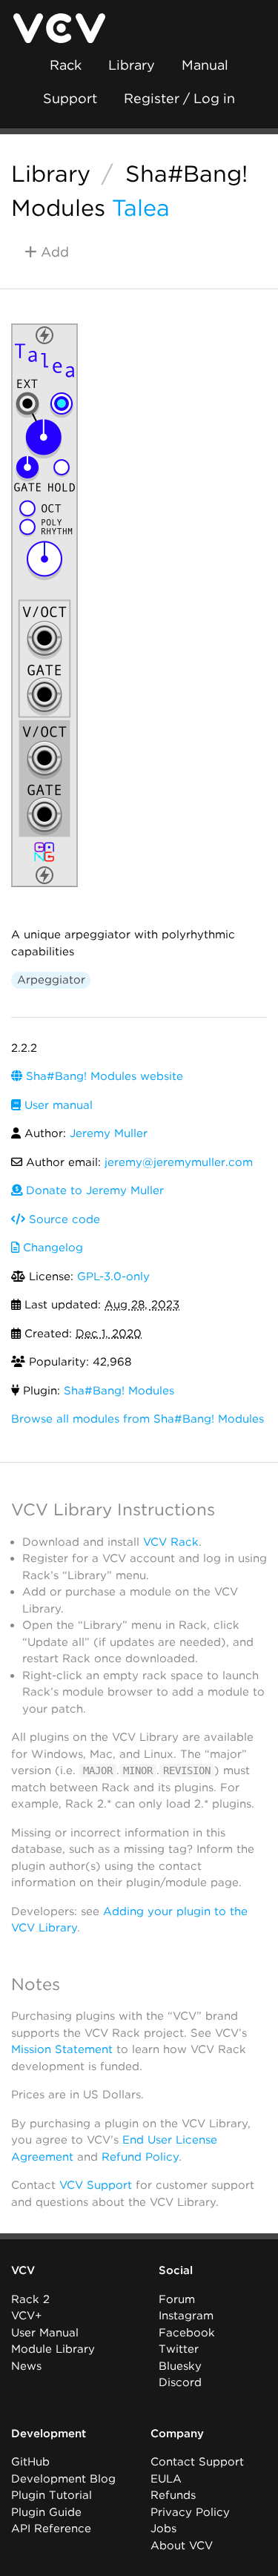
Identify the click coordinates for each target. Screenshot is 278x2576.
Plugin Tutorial (52, 2495)
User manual (57, 1105)
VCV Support (96, 2185)
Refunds (173, 2495)
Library (132, 65)
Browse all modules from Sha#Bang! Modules (138, 1419)
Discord (180, 2382)
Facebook (187, 2333)
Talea (141, 208)
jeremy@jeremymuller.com (179, 1162)
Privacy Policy (190, 2512)
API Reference (51, 2529)
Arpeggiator (51, 980)
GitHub (30, 2462)
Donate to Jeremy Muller (93, 1190)
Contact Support (197, 2462)
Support (70, 98)
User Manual (45, 2333)
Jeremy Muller (109, 1133)
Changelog (51, 1248)
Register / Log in (179, 98)
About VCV (182, 2546)
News (26, 2366)
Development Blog (63, 2479)
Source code (63, 1219)
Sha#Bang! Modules (119, 1391)
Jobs (163, 2529)
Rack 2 (30, 2299)
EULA (166, 2479)
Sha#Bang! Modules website (103, 1076)
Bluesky (180, 2366)
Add (53, 252)
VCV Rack (171, 1542)
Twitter (179, 2349)
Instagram (186, 2316)
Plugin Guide (46, 2512)
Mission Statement (62, 2049)
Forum (177, 2299)
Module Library (53, 2349)
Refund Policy (140, 2157)
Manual (205, 65)
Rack (66, 65)
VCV (23, 2270)
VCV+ (26, 2316)
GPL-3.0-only (113, 1277)
